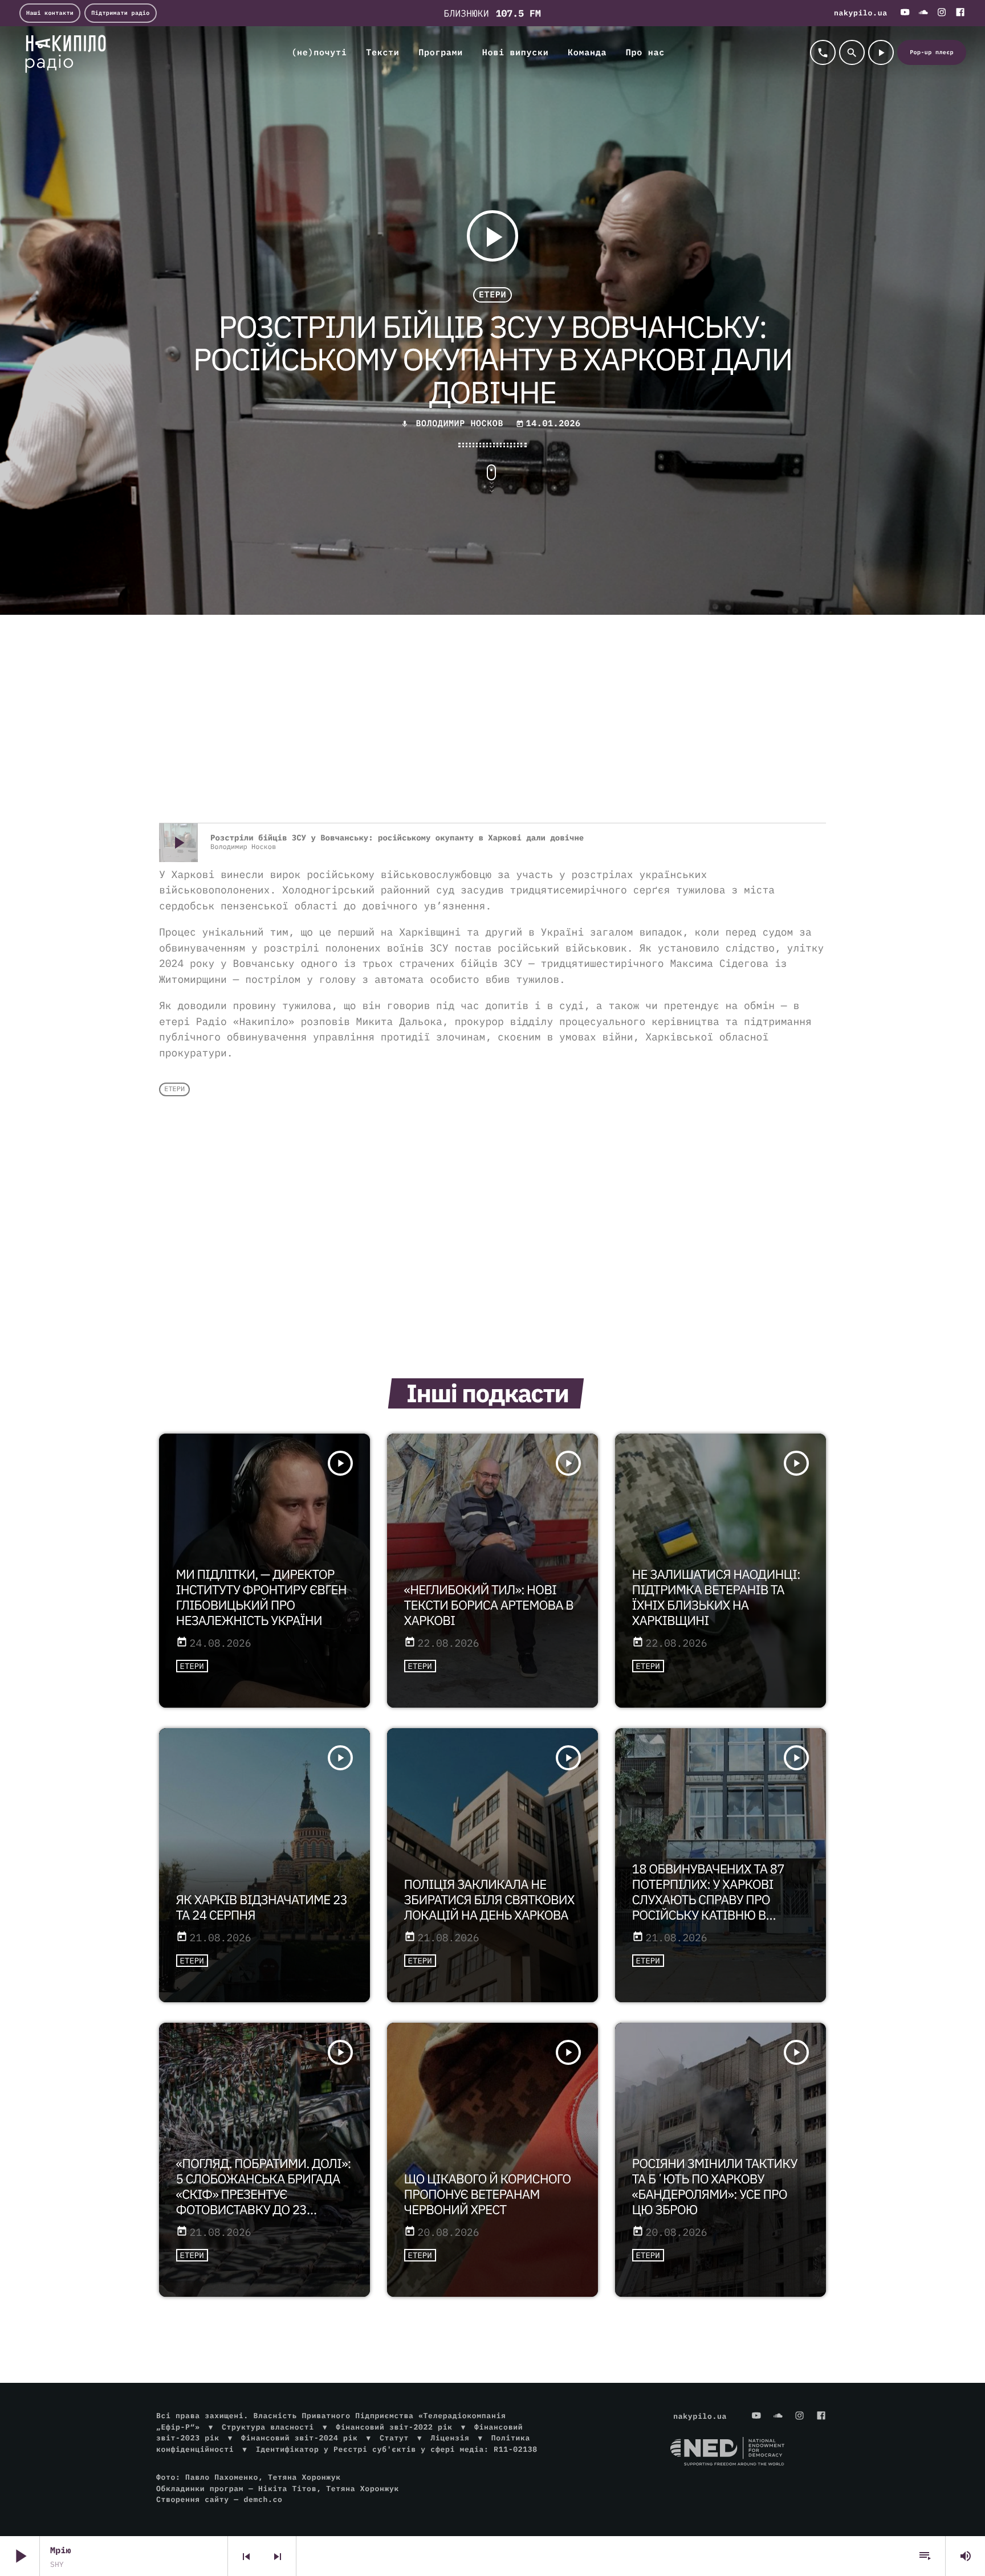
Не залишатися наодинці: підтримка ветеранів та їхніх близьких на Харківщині (716, 1598)
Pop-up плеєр (932, 52)
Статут (394, 2438)
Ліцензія (450, 2438)
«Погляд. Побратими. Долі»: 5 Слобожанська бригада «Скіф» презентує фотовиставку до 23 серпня (264, 2195)
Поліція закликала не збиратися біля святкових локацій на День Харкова (489, 1900)
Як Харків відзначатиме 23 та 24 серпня (262, 1908)
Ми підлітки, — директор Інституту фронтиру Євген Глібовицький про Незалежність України (261, 1598)
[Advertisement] (492, 732)
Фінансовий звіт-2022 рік (394, 2427)
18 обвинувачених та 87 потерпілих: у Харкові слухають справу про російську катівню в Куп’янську (708, 1900)
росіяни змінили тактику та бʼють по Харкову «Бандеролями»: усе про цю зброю (715, 2187)
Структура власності (268, 2427)
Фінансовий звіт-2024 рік (299, 2438)
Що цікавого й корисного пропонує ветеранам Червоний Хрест (488, 2195)
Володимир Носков (459, 424)
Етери (492, 295)
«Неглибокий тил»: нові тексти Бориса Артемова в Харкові (489, 1605)
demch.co (263, 2499)
